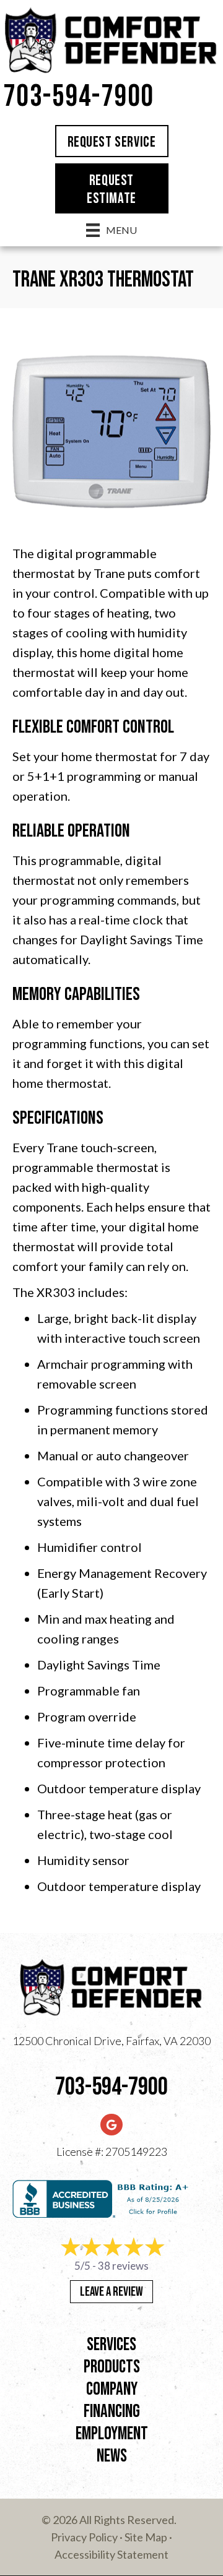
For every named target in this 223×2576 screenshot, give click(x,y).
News (112, 2456)
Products (112, 2367)
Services (111, 2345)
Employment (112, 2434)
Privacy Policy (84, 2537)
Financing (112, 2412)
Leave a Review (111, 2292)
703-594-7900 (79, 97)
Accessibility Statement (111, 2554)
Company (112, 2389)
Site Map (146, 2537)
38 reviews (123, 2266)
